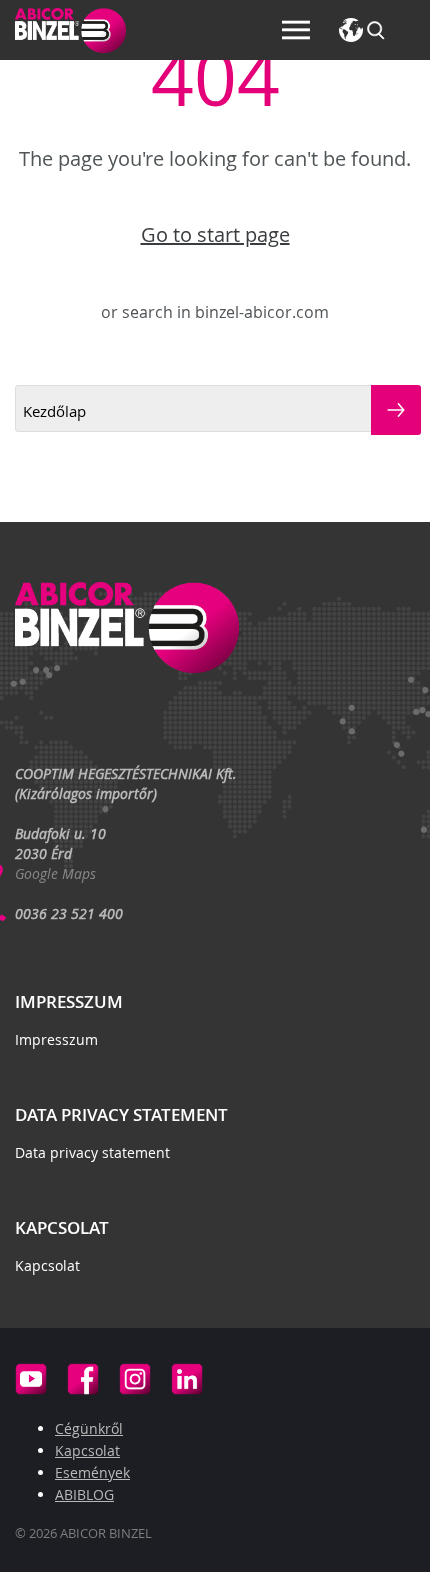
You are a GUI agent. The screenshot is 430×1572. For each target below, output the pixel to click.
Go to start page (215, 235)
